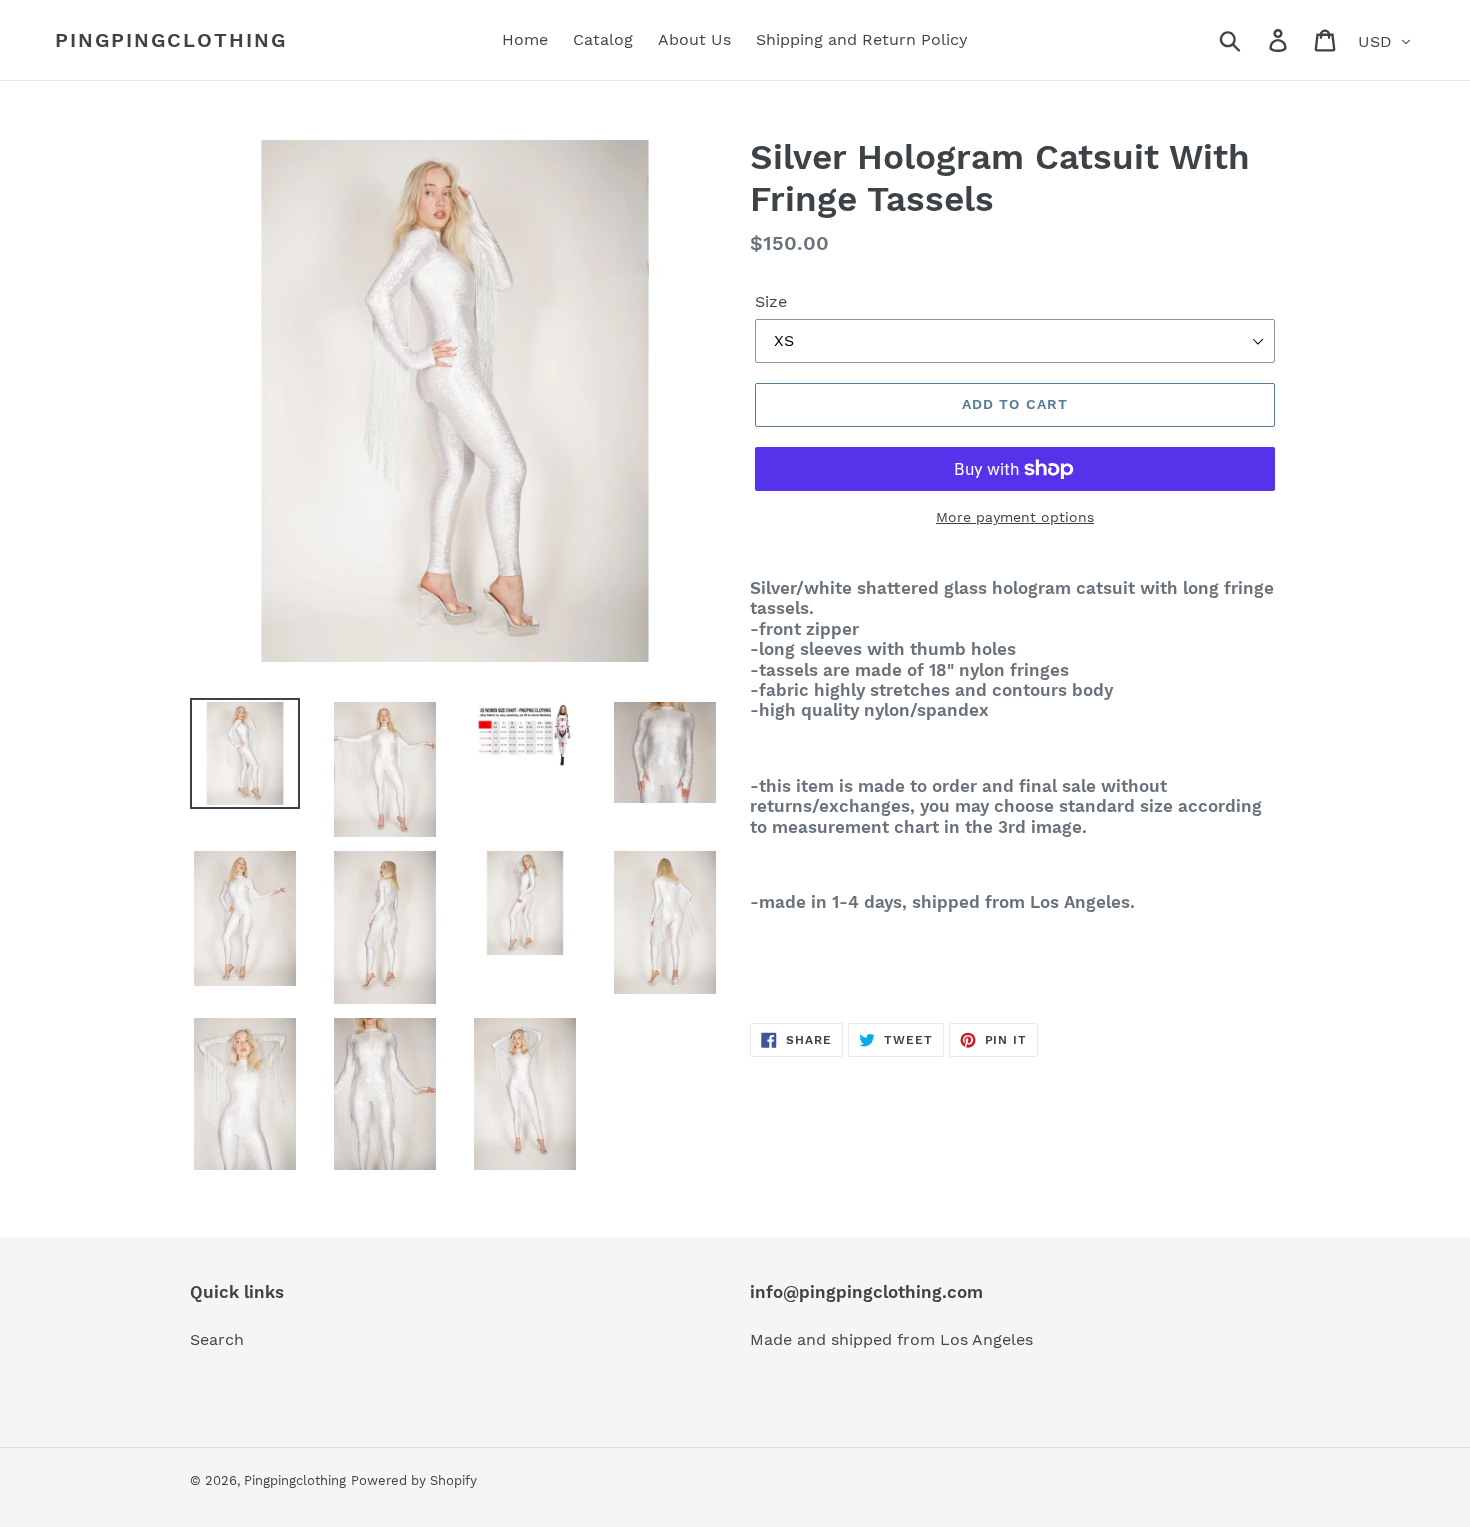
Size (771, 301)
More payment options (1015, 517)
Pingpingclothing (171, 40)
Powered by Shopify (414, 1480)
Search (217, 1339)
